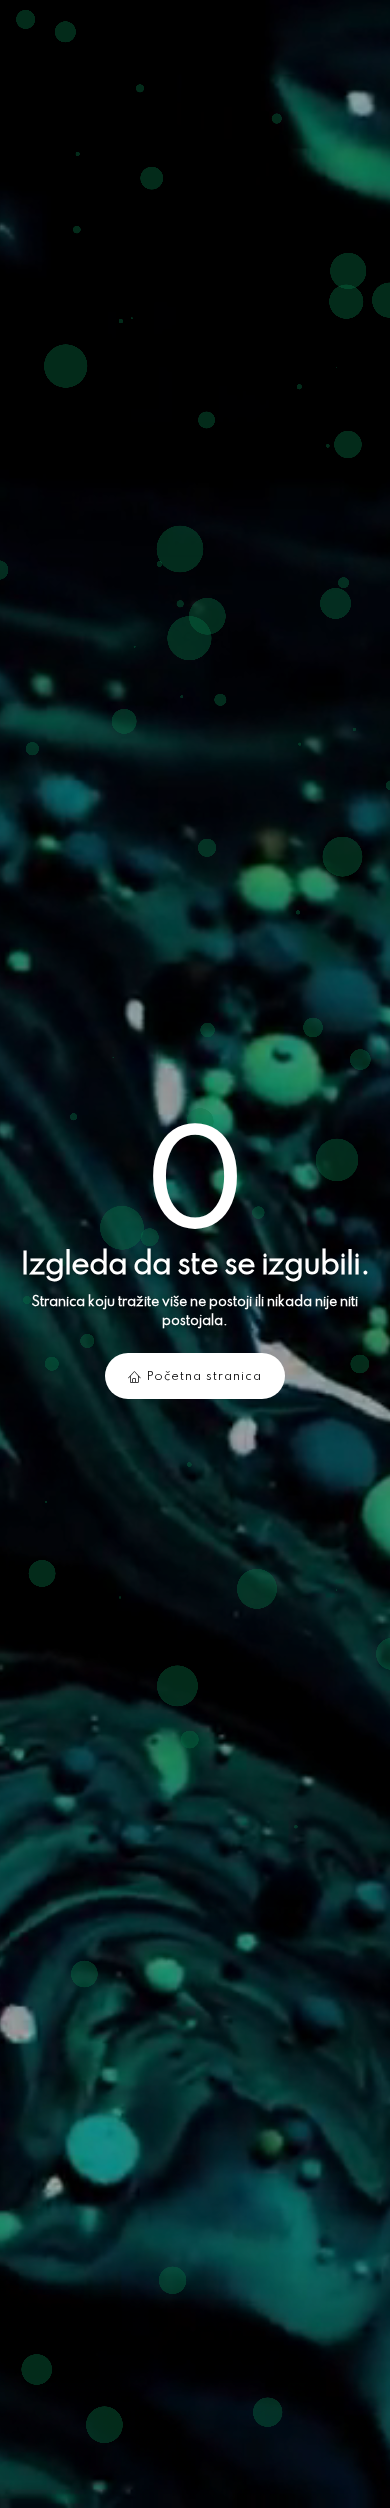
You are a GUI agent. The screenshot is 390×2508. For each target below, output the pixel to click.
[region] (195, 1254)
